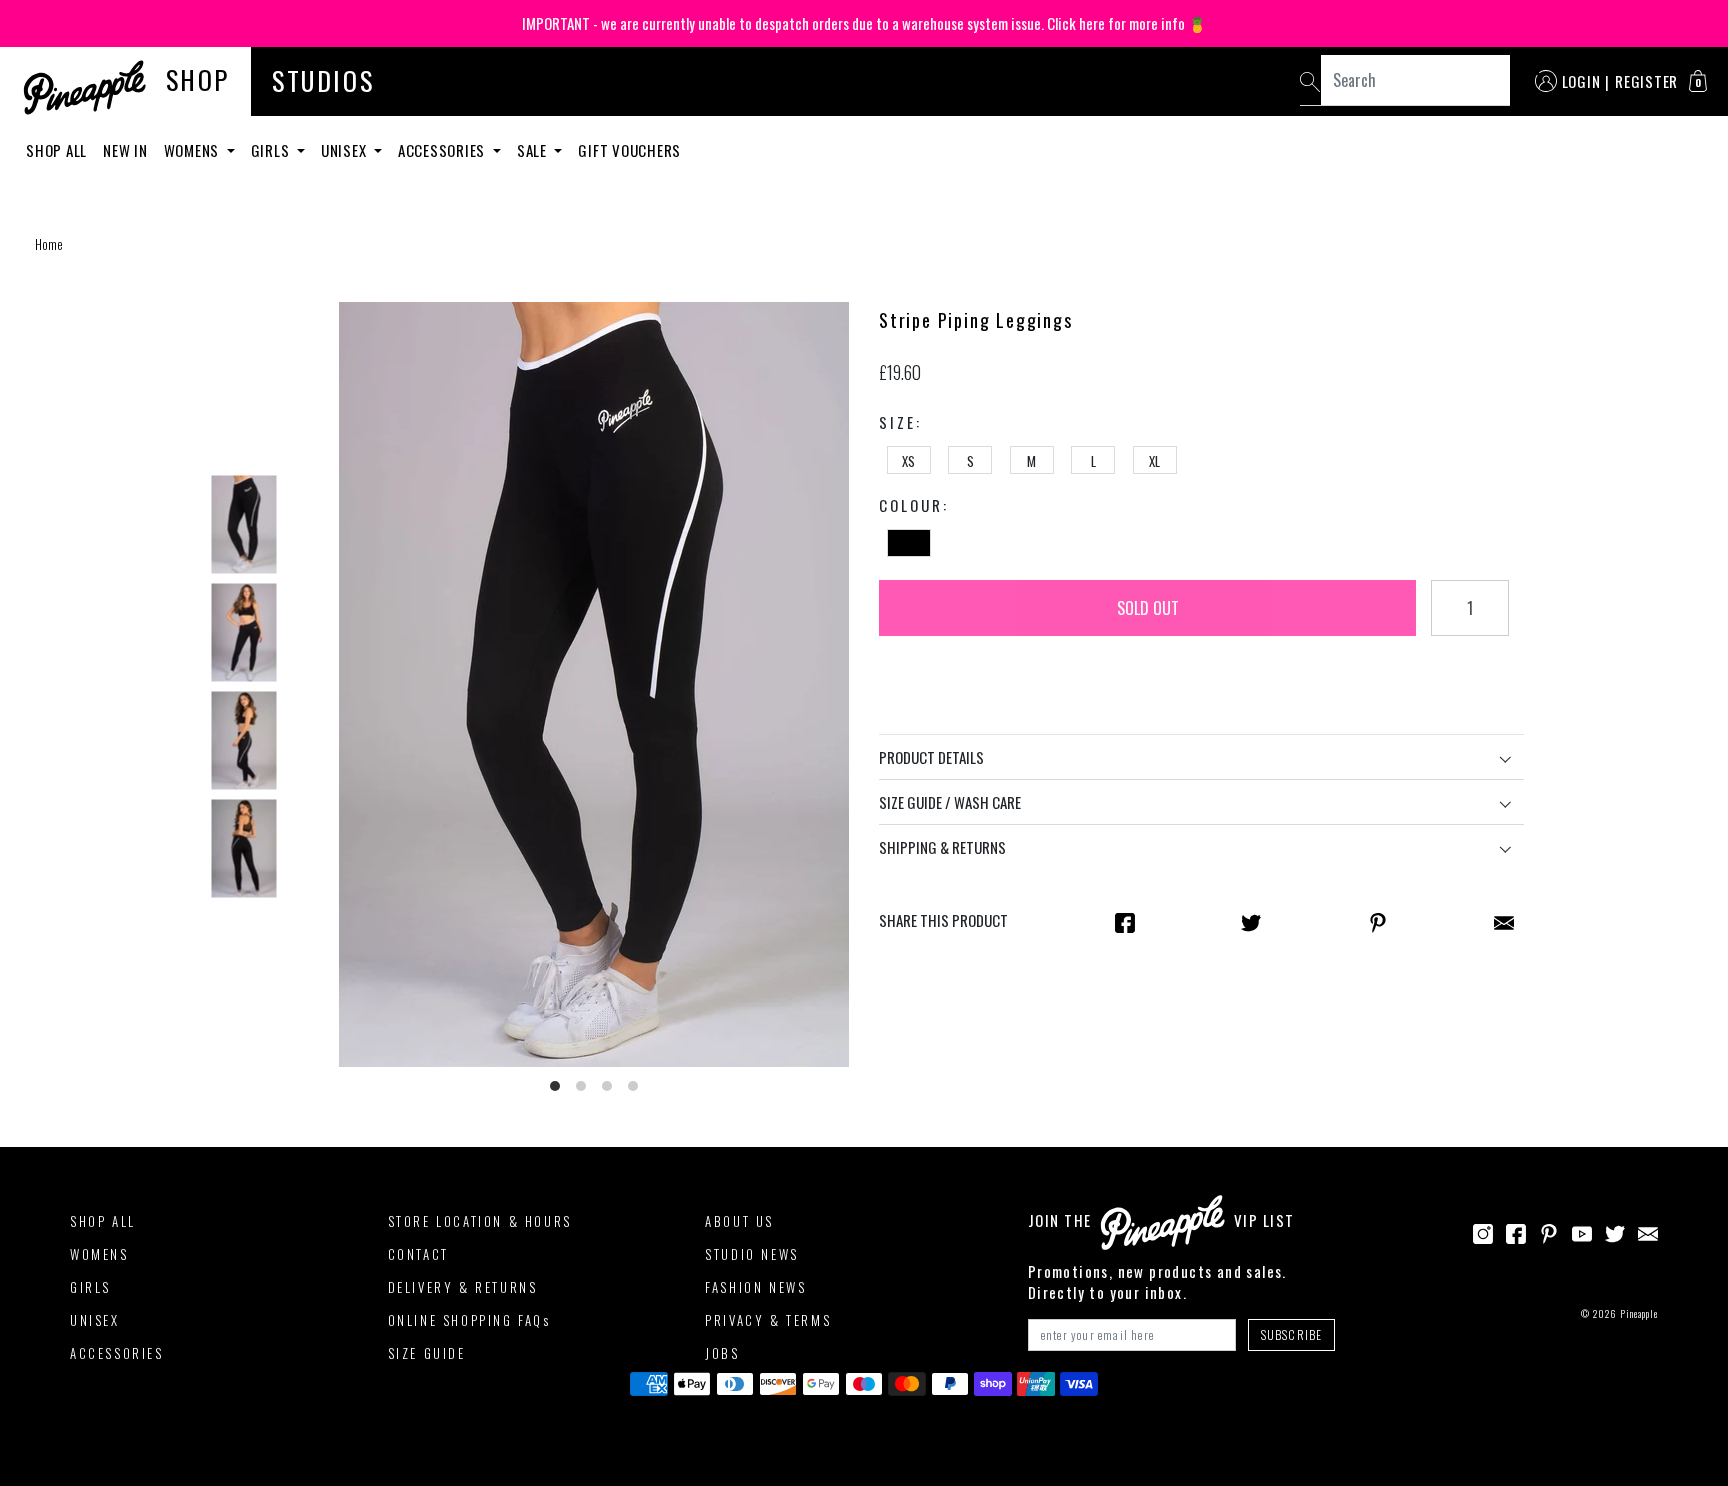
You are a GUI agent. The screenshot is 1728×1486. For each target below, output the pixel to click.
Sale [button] (534, 150)
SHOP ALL (103, 1221)
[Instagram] (1483, 1231)
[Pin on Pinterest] (1378, 921)
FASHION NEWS (755, 1287)
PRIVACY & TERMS (768, 1320)
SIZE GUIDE (427, 1353)
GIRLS (90, 1287)
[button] (1698, 81)
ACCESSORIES (117, 1353)
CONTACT (418, 1254)
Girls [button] (272, 150)
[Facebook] (1516, 1231)
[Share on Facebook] (1125, 921)
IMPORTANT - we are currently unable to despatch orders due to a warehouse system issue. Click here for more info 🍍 (864, 23)
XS (908, 461)
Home (49, 244)
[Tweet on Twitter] (1251, 921)
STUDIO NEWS (752, 1254)
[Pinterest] (1549, 1231)
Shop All (56, 150)
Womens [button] (193, 150)
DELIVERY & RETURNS (463, 1287)
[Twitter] (1615, 1231)
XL (1154, 461)
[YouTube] (1582, 1231)
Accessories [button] (443, 150)
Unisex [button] (345, 150)
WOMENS (99, 1254)
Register (1646, 81)
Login (1581, 81)
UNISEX (95, 1320)
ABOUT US (739, 1221)
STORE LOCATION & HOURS (480, 1221)
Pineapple (1639, 1313)
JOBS (722, 1353)
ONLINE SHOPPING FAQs (469, 1320)
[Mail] (1504, 921)
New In (125, 150)
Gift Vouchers (629, 150)
